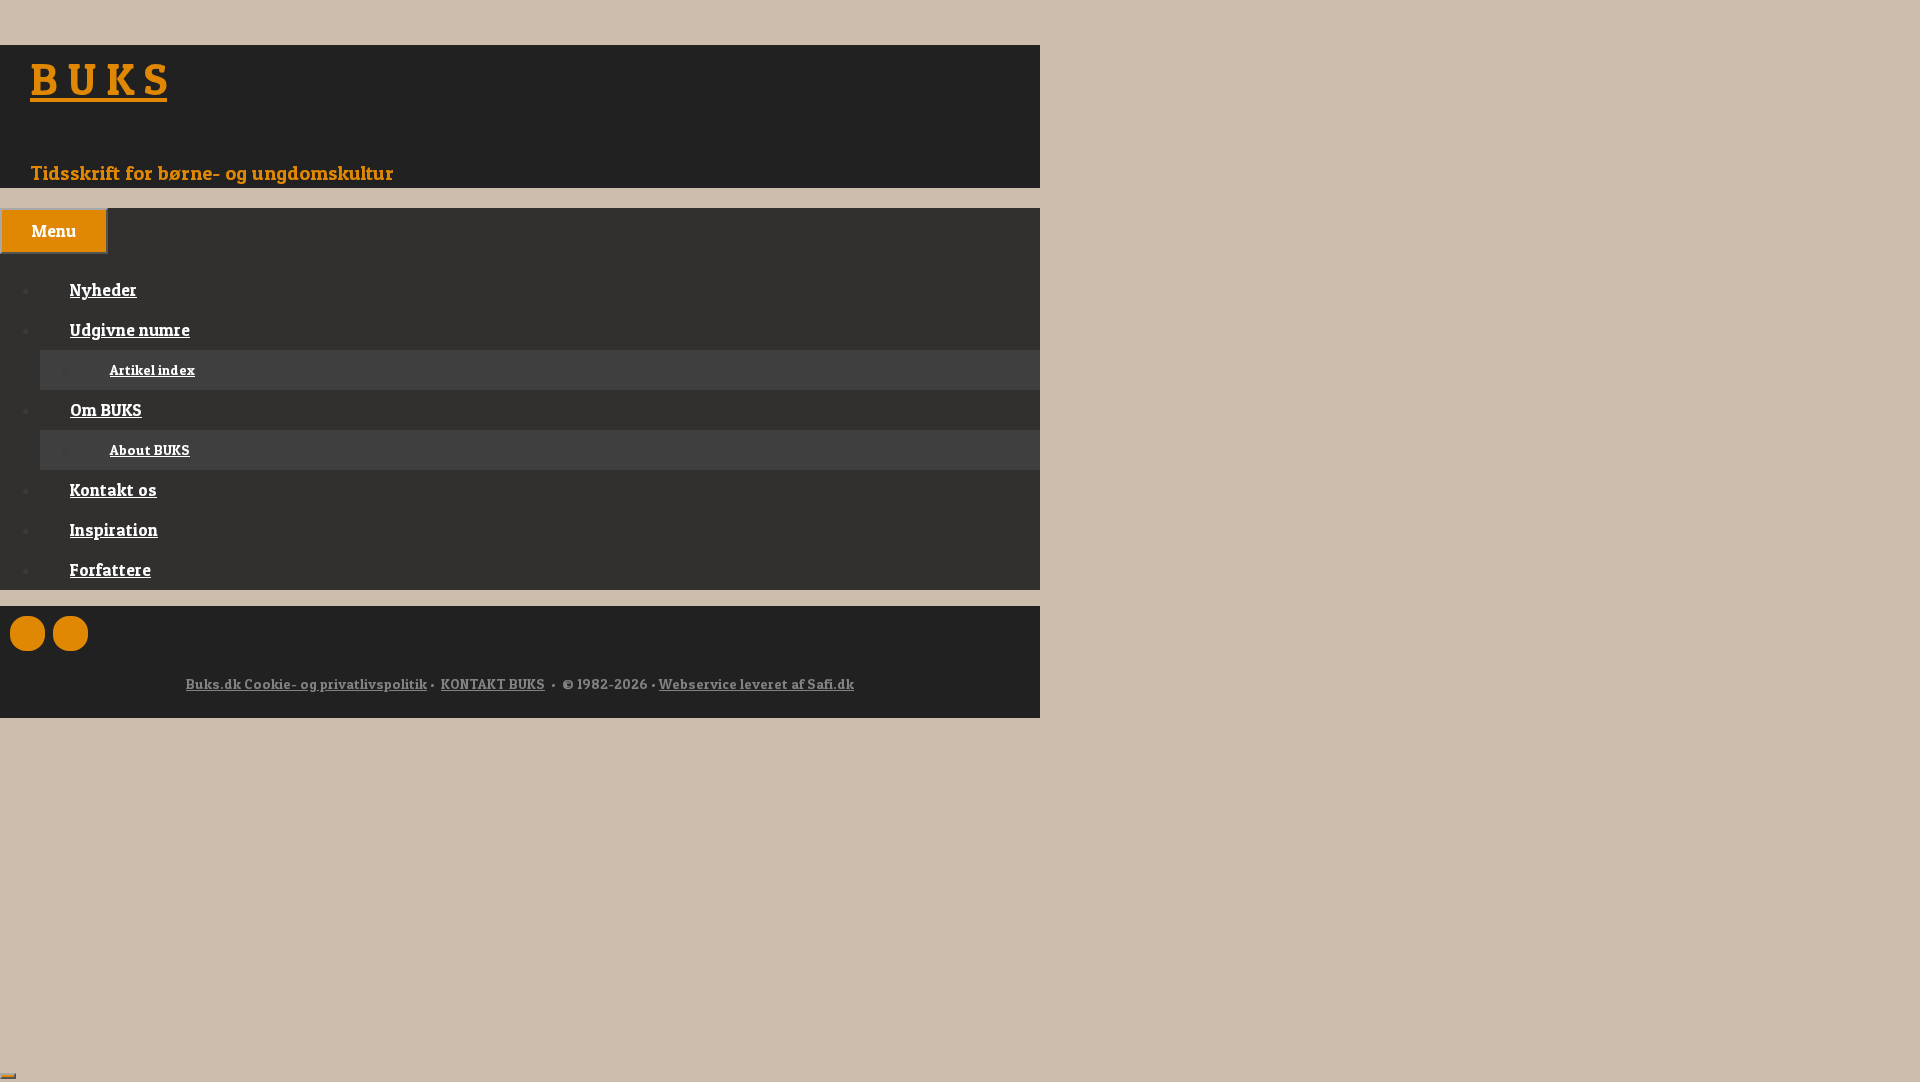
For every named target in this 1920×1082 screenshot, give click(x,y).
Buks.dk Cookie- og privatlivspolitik (306, 683)
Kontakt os (113, 489)
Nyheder (103, 289)
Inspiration (114, 529)
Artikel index (152, 369)
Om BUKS (106, 409)
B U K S (98, 78)
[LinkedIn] (70, 633)
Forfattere (110, 569)
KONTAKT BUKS (493, 683)
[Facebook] (27, 633)
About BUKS (150, 449)
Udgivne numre (130, 329)
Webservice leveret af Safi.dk (756, 683)
